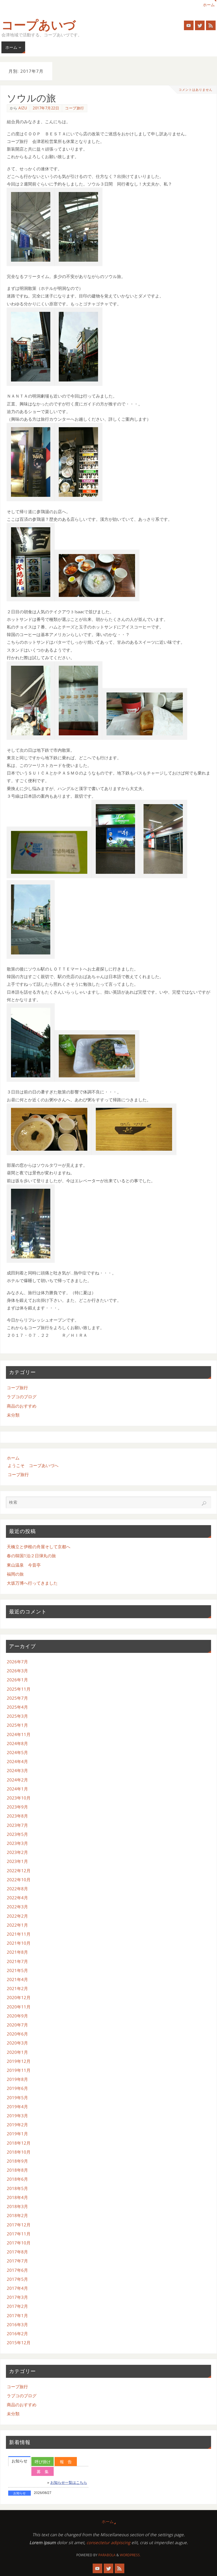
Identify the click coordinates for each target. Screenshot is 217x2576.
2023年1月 (17, 1861)
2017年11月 (19, 2234)
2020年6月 (17, 2034)
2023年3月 (17, 1843)
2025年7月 (17, 1698)
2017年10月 (19, 2243)
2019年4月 (17, 2107)
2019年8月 (17, 2079)
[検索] (204, 1503)
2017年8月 (17, 2252)
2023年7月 (17, 1825)
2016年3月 (17, 2324)
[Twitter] (200, 25)
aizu (23, 108)
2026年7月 (17, 1662)
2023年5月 (17, 1834)
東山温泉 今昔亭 (24, 1565)
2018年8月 (17, 2170)
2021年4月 (17, 1979)
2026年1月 (17, 1680)
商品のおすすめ (22, 1406)
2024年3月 (17, 1770)
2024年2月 (17, 1780)
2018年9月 (17, 2161)
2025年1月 (17, 1725)
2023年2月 (17, 1852)
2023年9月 (17, 1807)
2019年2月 (17, 2125)
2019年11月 (19, 2070)
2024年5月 (17, 1752)
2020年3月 (17, 2043)
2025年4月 (17, 1707)
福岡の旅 (15, 1574)
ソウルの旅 (31, 98)
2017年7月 (17, 2261)
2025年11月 (19, 1689)
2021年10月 (19, 1943)
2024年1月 (17, 1789)
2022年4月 (17, 1898)
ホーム (209, 5)
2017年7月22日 (46, 108)
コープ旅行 (75, 108)
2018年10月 (19, 2152)
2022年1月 (17, 1925)
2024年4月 (17, 1761)
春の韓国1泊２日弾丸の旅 (31, 1556)
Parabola (107, 2555)
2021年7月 (17, 1961)
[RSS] (211, 25)
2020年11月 (19, 2007)
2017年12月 (19, 2225)
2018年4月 (17, 2197)
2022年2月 (17, 1916)
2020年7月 (17, 2025)
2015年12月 (19, 2343)
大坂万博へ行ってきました (32, 1583)
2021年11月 (19, 1934)
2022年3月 (17, 1907)
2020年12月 (19, 1997)
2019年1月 (17, 2134)
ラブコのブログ (22, 1397)
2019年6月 (17, 2088)
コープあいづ (39, 25)
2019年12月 (19, 2061)
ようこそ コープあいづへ (33, 1465)
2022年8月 (17, 1889)
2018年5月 (17, 2188)
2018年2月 (17, 2215)
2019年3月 (17, 2116)
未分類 (13, 1415)
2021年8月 (17, 1952)
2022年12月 (19, 1871)
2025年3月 (17, 1716)
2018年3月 (17, 2206)
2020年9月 (17, 2016)
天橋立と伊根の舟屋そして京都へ (39, 1547)
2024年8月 (17, 1743)
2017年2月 (17, 2306)
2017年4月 (17, 2288)
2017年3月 (17, 2297)
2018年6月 (17, 2179)
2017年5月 (17, 2279)
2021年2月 (17, 1988)
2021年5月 (17, 1970)
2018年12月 (19, 2143)
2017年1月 (17, 2315)
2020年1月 (17, 2052)
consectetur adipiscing (108, 2542)
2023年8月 (17, 1816)
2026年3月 (17, 1671)
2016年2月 (17, 2334)
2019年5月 (17, 2098)
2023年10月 (19, 1798)
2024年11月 (19, 1734)
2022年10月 (19, 1880)
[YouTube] (189, 25)
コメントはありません (196, 90)
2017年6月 (17, 2270)
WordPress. (130, 2555)
